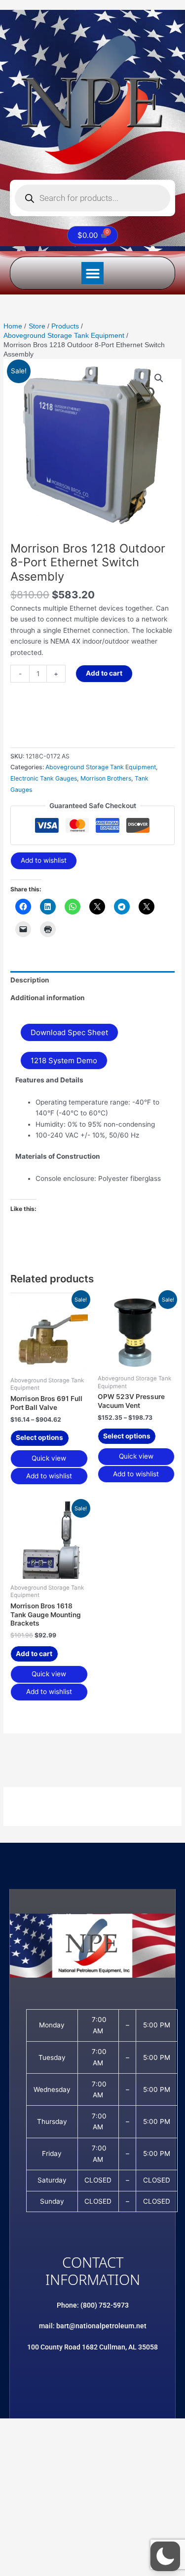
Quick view (49, 1458)
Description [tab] (30, 980)
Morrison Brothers (106, 778)
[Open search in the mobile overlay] (92, 198)
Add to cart (104, 673)
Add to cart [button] (34, 1654)
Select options (39, 1437)
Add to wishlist (44, 860)
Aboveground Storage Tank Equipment (101, 767)
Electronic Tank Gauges (44, 778)
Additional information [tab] (48, 998)
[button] (92, 273)
